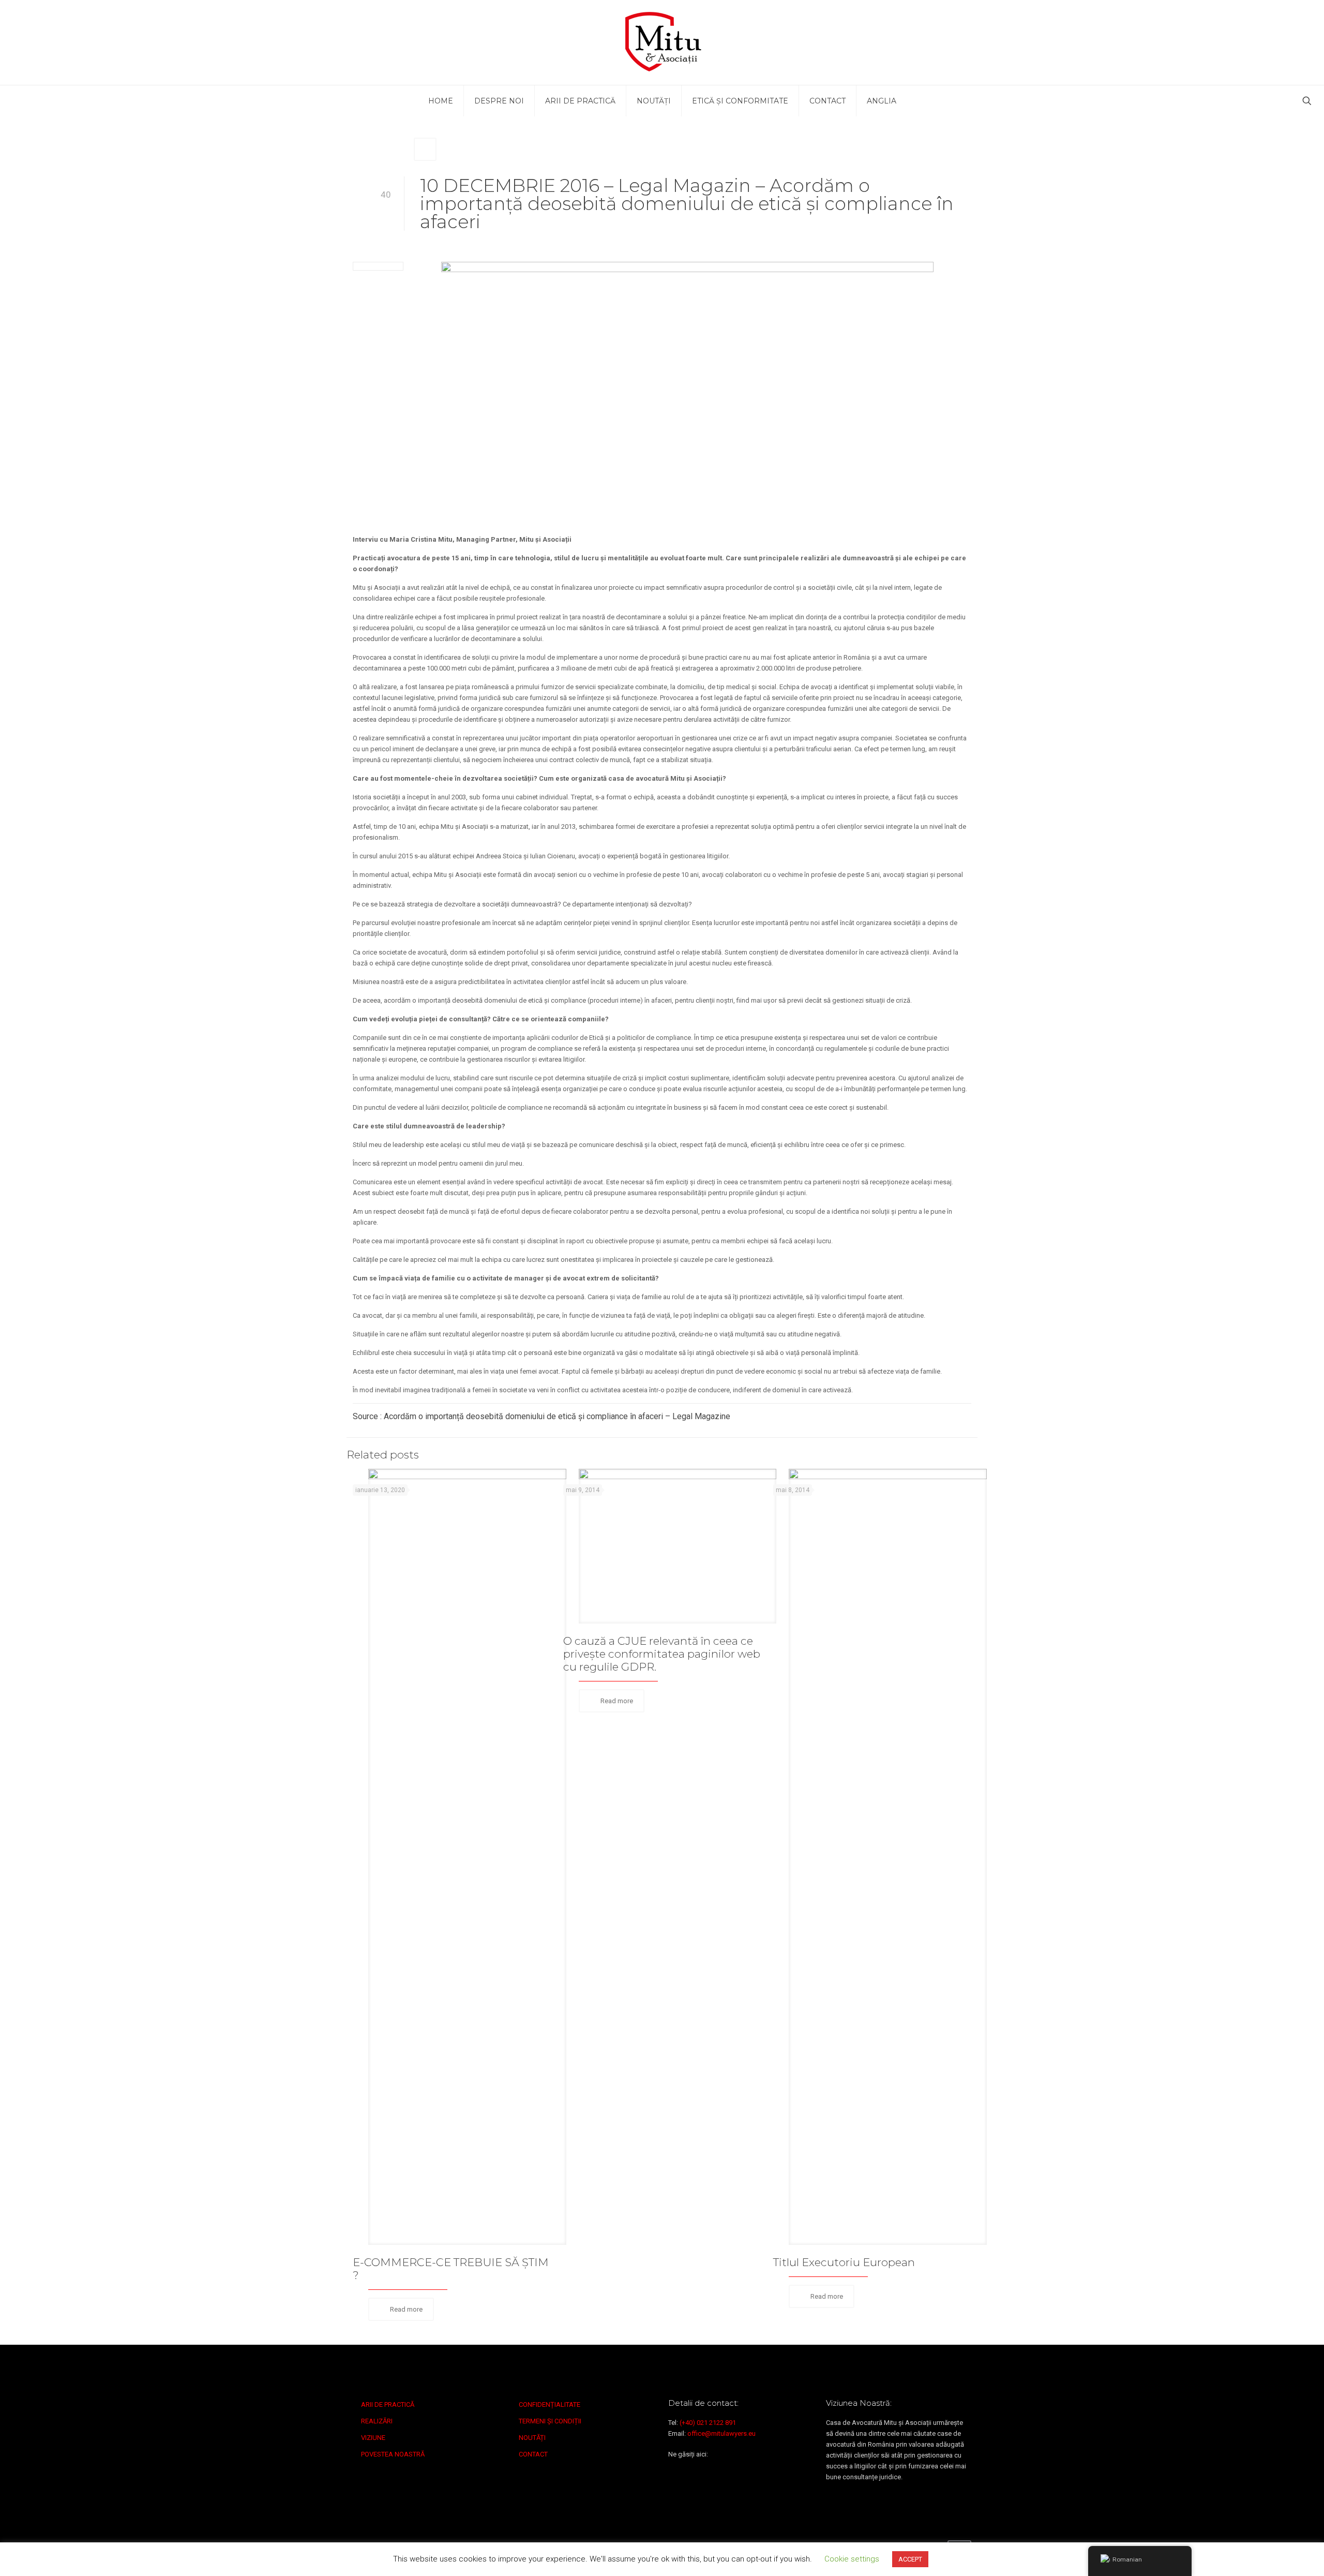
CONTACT (533, 2454)
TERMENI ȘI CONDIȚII (550, 2421)
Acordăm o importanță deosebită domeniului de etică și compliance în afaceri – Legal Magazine (557, 1416)
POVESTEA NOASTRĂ (393, 2454)
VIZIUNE (373, 2438)
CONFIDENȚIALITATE (550, 2404)
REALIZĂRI (377, 2421)
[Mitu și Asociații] (662, 42)
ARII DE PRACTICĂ (388, 2404)
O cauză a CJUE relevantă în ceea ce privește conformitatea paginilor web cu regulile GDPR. (662, 1654)
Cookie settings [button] (852, 2559)
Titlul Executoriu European (844, 2262)
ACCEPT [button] (910, 2559)
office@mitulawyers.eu (721, 2433)
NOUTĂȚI (532, 2438)
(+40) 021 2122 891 (708, 2423)
